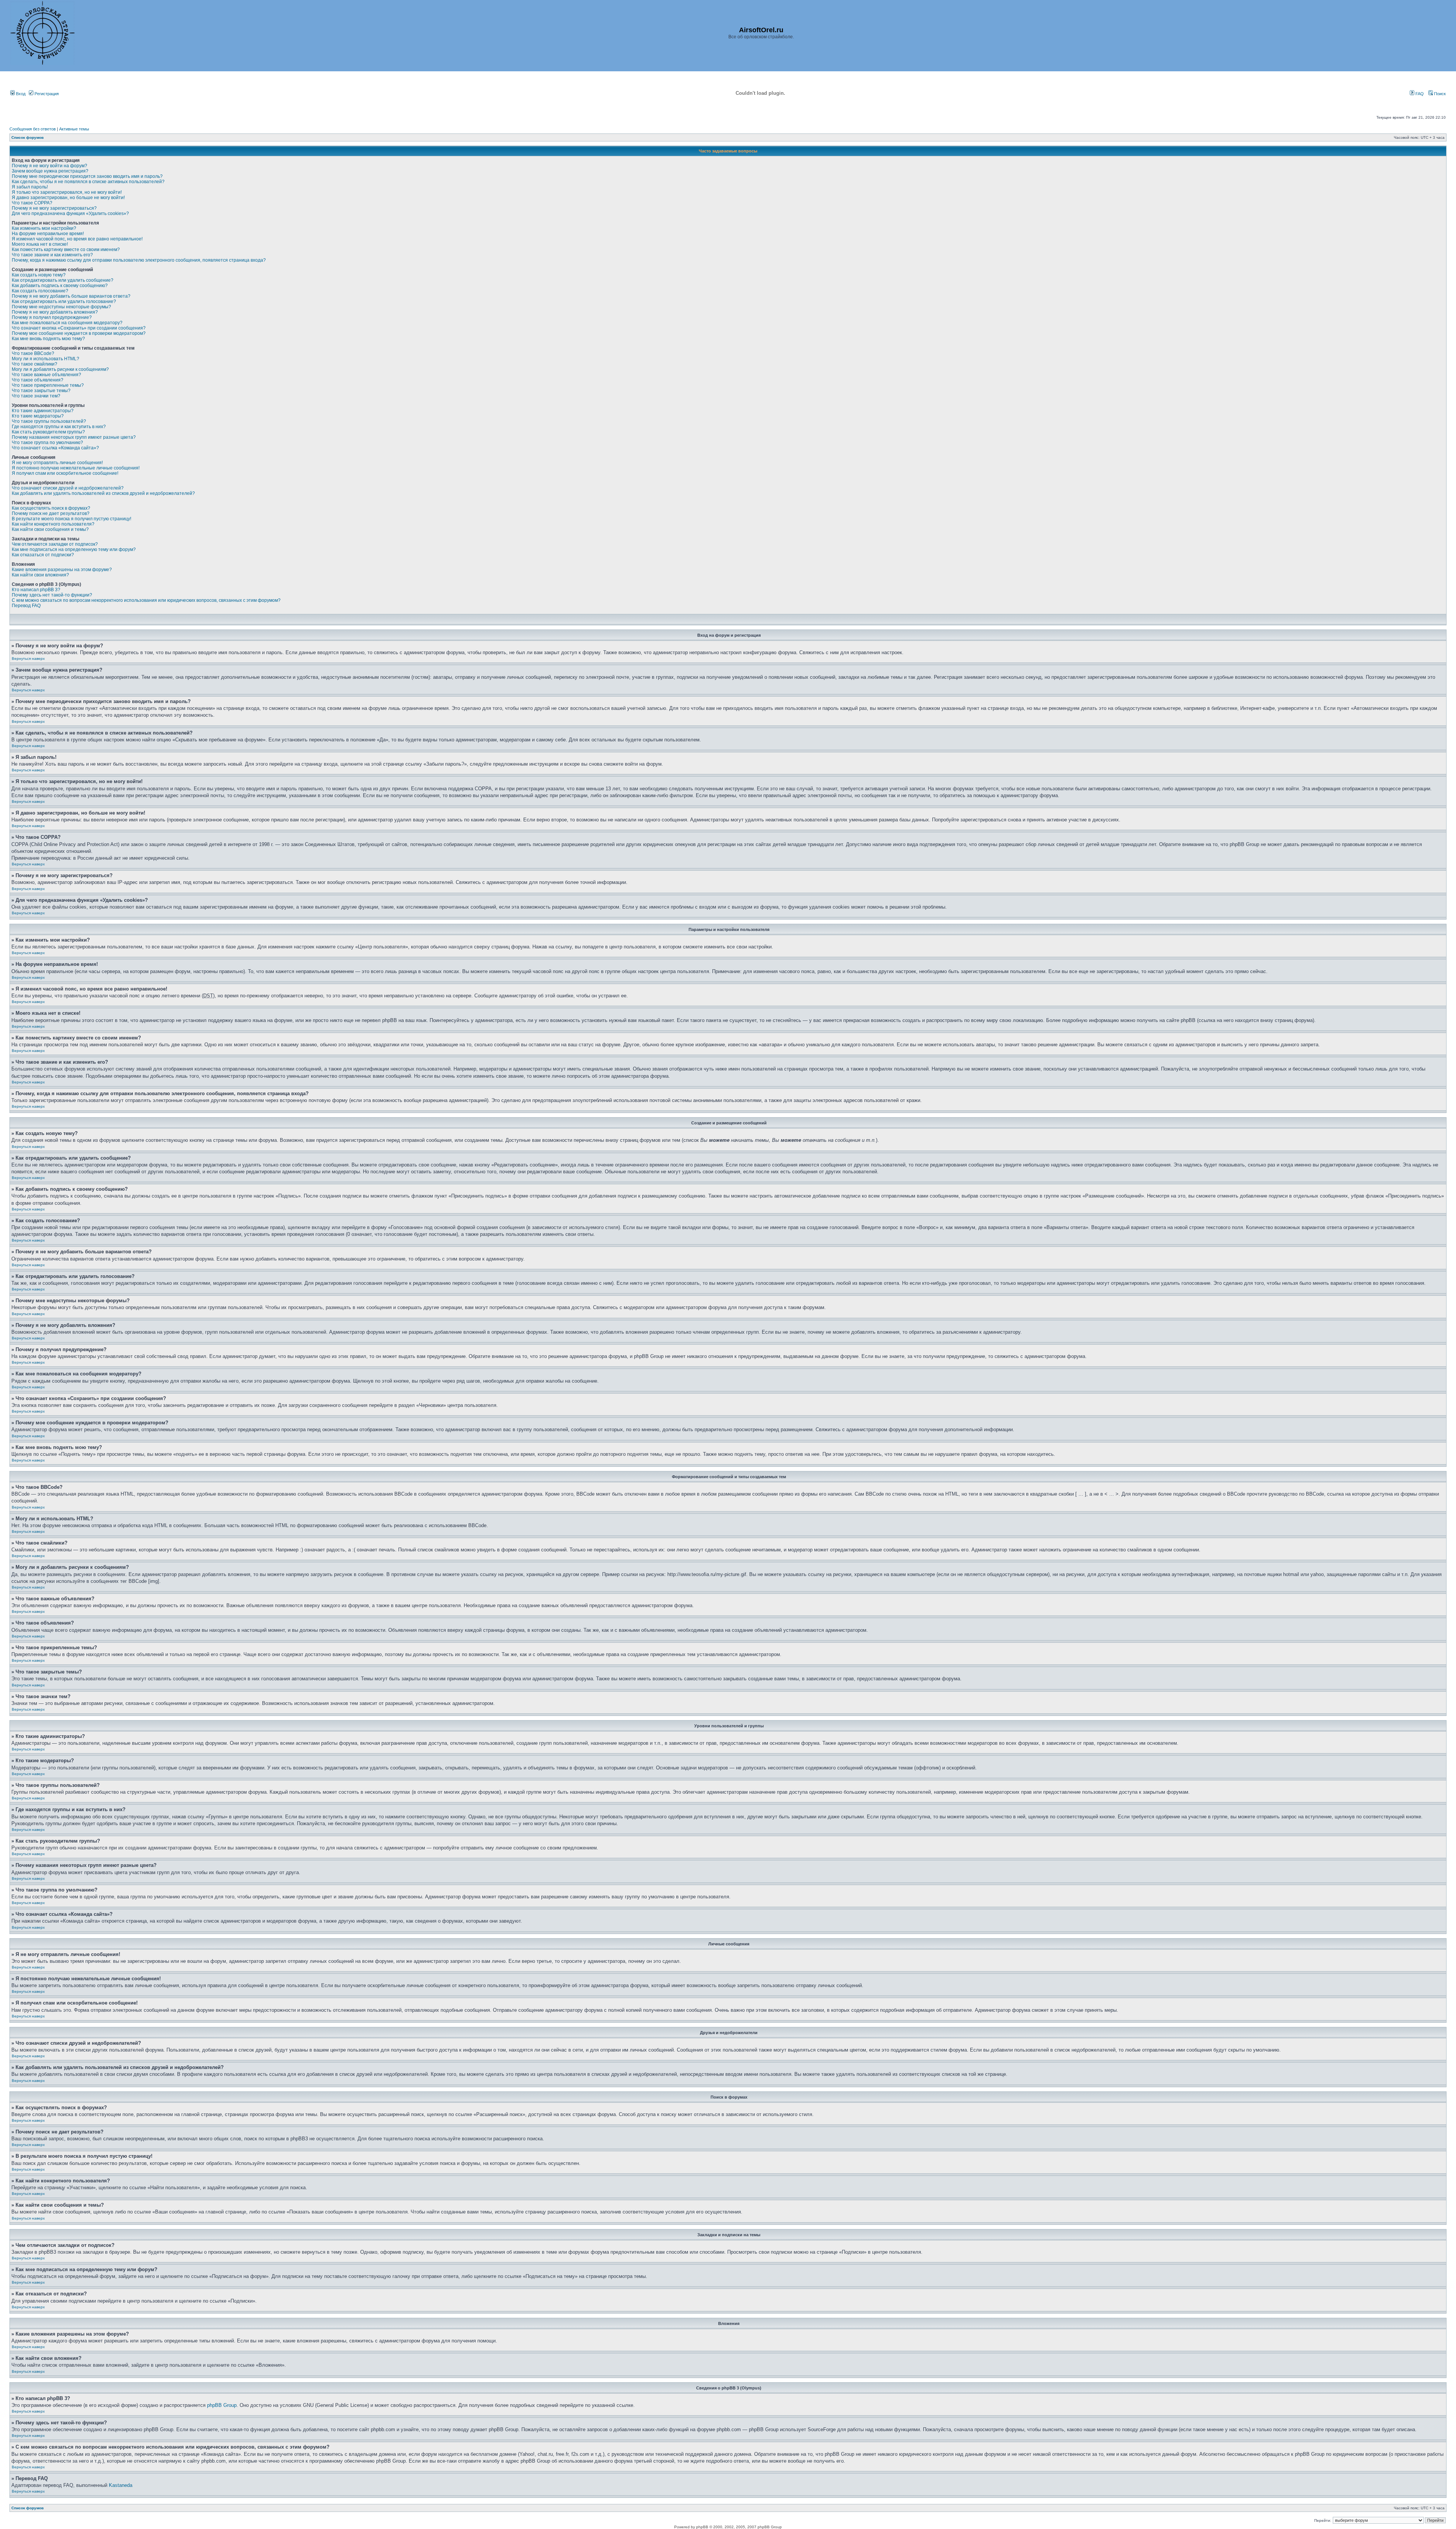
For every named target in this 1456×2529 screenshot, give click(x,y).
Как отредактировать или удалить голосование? (64, 301)
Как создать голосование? (40, 291)
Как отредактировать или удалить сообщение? (63, 280)
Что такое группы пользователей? (49, 421)
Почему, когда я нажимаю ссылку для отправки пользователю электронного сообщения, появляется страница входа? (139, 260)
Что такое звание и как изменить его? (52, 255)
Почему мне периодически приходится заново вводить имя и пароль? (87, 176)
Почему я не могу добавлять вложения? (55, 312)
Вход (20, 94)
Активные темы (74, 129)
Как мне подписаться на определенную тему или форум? (74, 549)
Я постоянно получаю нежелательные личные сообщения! (76, 468)
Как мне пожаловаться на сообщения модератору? (67, 323)
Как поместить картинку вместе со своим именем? (66, 250)
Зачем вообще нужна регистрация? (50, 171)
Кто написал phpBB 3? (36, 590)
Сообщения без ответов (33, 129)
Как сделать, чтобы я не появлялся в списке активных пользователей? (88, 182)
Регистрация (46, 94)
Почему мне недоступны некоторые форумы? (61, 307)
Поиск (1439, 94)
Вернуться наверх (28, 659)
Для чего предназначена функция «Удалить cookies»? (70, 213)
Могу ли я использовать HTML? (45, 359)
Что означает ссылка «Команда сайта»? (55, 448)
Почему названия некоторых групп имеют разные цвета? (74, 437)
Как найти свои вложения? (40, 575)
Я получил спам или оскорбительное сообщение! (65, 473)
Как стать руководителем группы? (48, 432)
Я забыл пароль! (30, 187)
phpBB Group (222, 2405)
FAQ (1419, 94)
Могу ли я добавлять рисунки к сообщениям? (60, 369)
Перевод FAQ (26, 606)
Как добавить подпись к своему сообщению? (60, 286)
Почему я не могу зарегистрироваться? (54, 208)
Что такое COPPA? (32, 203)
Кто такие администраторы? (43, 411)
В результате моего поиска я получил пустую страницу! (71, 519)
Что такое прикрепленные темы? (48, 385)
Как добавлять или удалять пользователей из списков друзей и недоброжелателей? (103, 493)
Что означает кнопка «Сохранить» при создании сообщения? (79, 328)
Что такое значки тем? (36, 396)
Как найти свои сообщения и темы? (50, 529)
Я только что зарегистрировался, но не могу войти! (67, 192)
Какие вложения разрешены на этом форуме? (62, 570)
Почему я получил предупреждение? (52, 317)
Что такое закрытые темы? (41, 391)
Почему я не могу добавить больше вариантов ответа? (71, 296)
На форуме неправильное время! (48, 234)
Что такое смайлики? (35, 364)
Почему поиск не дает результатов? (51, 513)
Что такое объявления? (38, 380)
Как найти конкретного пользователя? (53, 524)
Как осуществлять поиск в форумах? (51, 508)
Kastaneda (121, 2485)
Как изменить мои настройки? (44, 228)
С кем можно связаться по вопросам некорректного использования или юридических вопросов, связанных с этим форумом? (146, 600)
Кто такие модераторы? (38, 416)
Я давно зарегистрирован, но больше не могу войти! (68, 198)
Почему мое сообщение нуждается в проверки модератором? (79, 333)
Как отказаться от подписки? (43, 555)
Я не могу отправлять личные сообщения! (57, 463)
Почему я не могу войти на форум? (49, 166)
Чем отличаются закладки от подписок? (55, 544)
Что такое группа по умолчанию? (47, 443)
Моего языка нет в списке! (40, 244)
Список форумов (27, 137)
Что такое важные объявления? (46, 375)
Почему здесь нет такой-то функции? (52, 595)
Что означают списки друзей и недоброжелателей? (68, 488)
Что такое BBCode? (33, 353)
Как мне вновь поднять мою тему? (48, 339)
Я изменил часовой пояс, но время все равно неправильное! (77, 239)
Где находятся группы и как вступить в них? (59, 427)
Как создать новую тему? (39, 275)
